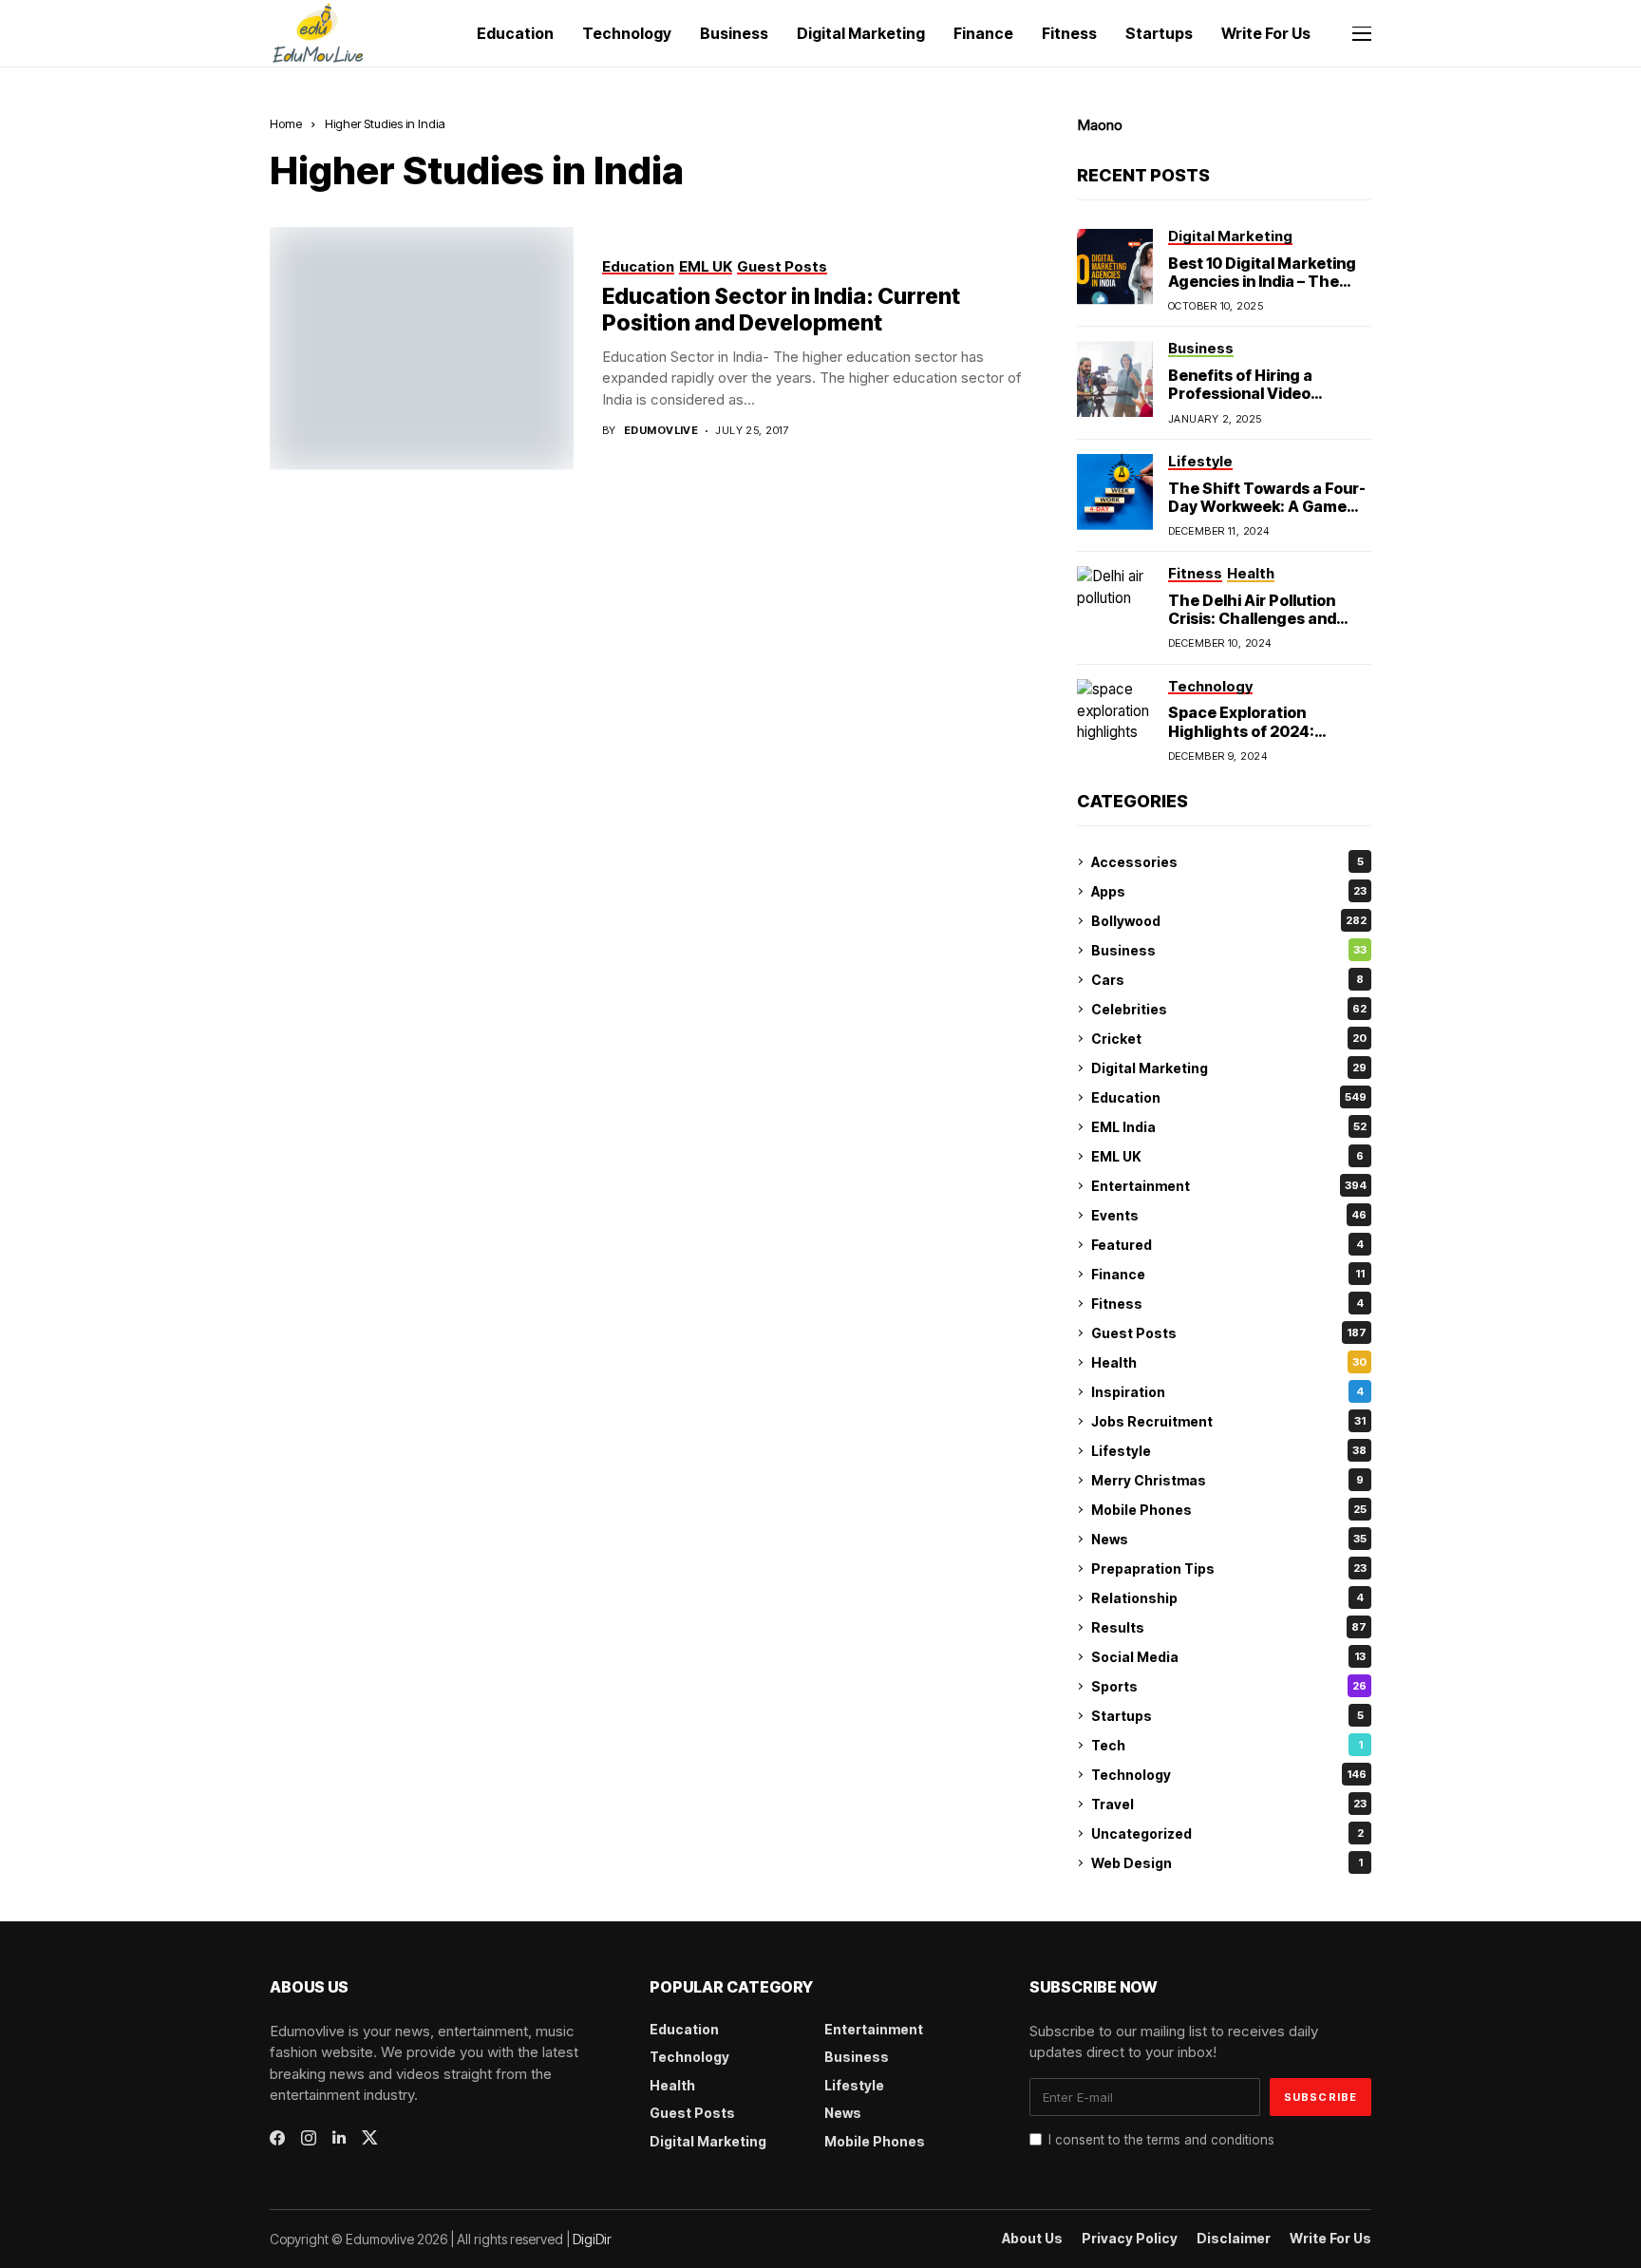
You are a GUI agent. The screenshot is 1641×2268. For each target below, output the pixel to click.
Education (1229, 1097)
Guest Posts (1229, 1333)
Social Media (1228, 1657)
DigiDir (592, 2239)
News (1229, 1539)
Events (1229, 1215)
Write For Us (1330, 2239)
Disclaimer (1234, 2239)
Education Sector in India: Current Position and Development (781, 310)
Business (1229, 950)
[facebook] (277, 2138)
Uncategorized (1227, 1833)
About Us (1032, 2239)
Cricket (1229, 1039)
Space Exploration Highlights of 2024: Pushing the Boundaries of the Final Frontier (1268, 740)
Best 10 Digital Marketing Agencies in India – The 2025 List (1262, 281)
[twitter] (370, 2137)
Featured (1227, 1245)
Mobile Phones (1229, 1510)
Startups (1227, 1716)
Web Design (1227, 1863)
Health (1229, 1362)
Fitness (1227, 1304)
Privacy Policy (1130, 2239)
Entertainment (1229, 1186)
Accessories (1227, 862)
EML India (1229, 1127)
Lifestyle (1229, 1451)
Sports (1229, 1686)
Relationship (1227, 1598)
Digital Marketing (1229, 1068)
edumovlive (661, 431)
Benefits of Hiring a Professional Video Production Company (1248, 393)
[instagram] (309, 2138)
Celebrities (1229, 1009)
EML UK (1227, 1156)
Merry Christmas (1227, 1480)
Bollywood (1229, 921)
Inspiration (1227, 1392)
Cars (1227, 980)
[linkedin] (339, 2138)
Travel (1229, 1804)
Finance (1228, 1274)
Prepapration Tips (1229, 1569)
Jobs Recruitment (1228, 1421)
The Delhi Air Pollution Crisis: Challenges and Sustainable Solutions (1252, 618)
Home (286, 123)
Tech (1227, 1745)
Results (1229, 1627)
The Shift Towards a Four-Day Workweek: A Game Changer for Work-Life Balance (1267, 516)
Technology (1229, 1775)
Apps (1229, 891)
